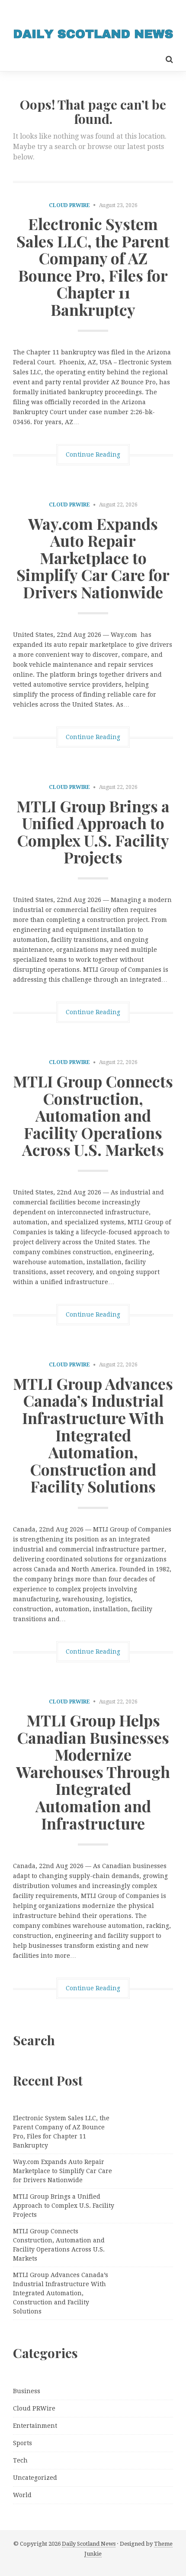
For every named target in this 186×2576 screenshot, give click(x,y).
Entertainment (35, 2426)
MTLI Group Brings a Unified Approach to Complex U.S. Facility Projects (93, 832)
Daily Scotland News (89, 2544)
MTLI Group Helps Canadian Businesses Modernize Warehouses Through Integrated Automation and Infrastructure (93, 1771)
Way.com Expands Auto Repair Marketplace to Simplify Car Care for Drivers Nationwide (93, 558)
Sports (22, 2443)
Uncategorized (35, 2478)
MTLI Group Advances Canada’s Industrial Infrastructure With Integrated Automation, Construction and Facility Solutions (93, 1435)
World (22, 2495)
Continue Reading (93, 454)
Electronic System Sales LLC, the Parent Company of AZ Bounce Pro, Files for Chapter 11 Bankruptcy (93, 266)
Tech (20, 2460)
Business (27, 2391)
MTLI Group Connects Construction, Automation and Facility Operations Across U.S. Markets (93, 1115)
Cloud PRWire (69, 205)
